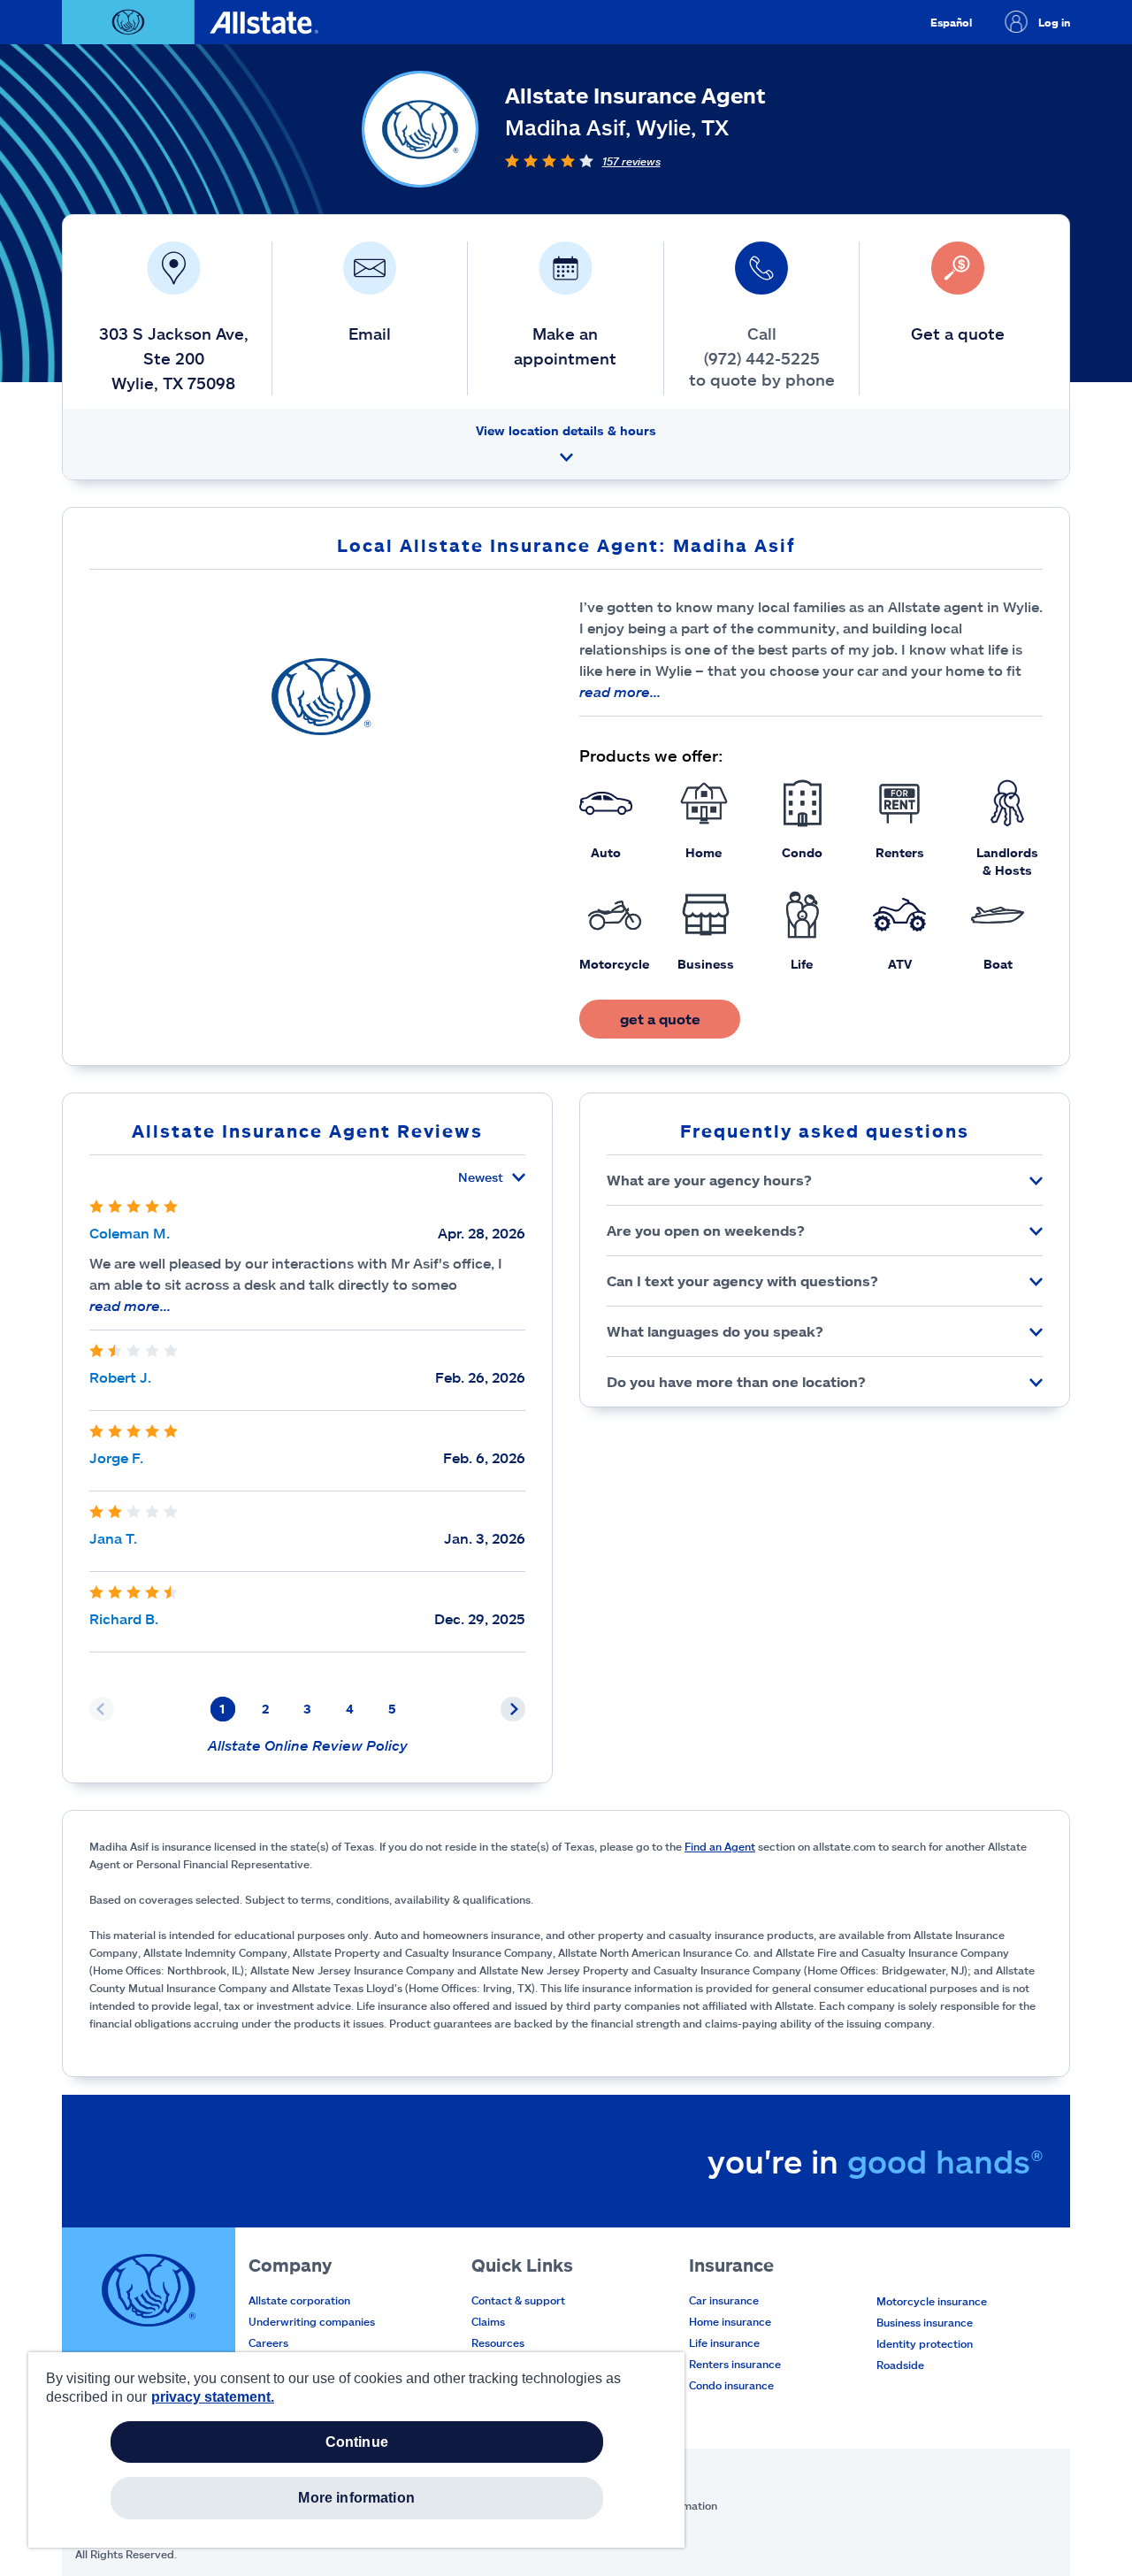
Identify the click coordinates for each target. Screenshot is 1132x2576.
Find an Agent (720, 1846)
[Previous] (102, 1709)
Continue (357, 2442)
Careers (268, 2342)
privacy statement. (213, 2397)
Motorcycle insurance (932, 2301)
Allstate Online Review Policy (308, 1745)
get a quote (660, 1019)
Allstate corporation (299, 2300)
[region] (356, 2450)
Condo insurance (731, 2385)
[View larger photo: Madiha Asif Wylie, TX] (321, 696)
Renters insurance (735, 2364)
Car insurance (724, 2300)
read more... (620, 691)
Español (951, 22)
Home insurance (730, 2321)
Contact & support (518, 2300)
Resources (498, 2342)
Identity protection (925, 2343)
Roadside (900, 2365)
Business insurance (925, 2322)
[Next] (513, 1709)
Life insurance (724, 2342)
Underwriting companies (312, 2321)
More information (356, 2498)
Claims (488, 2321)
